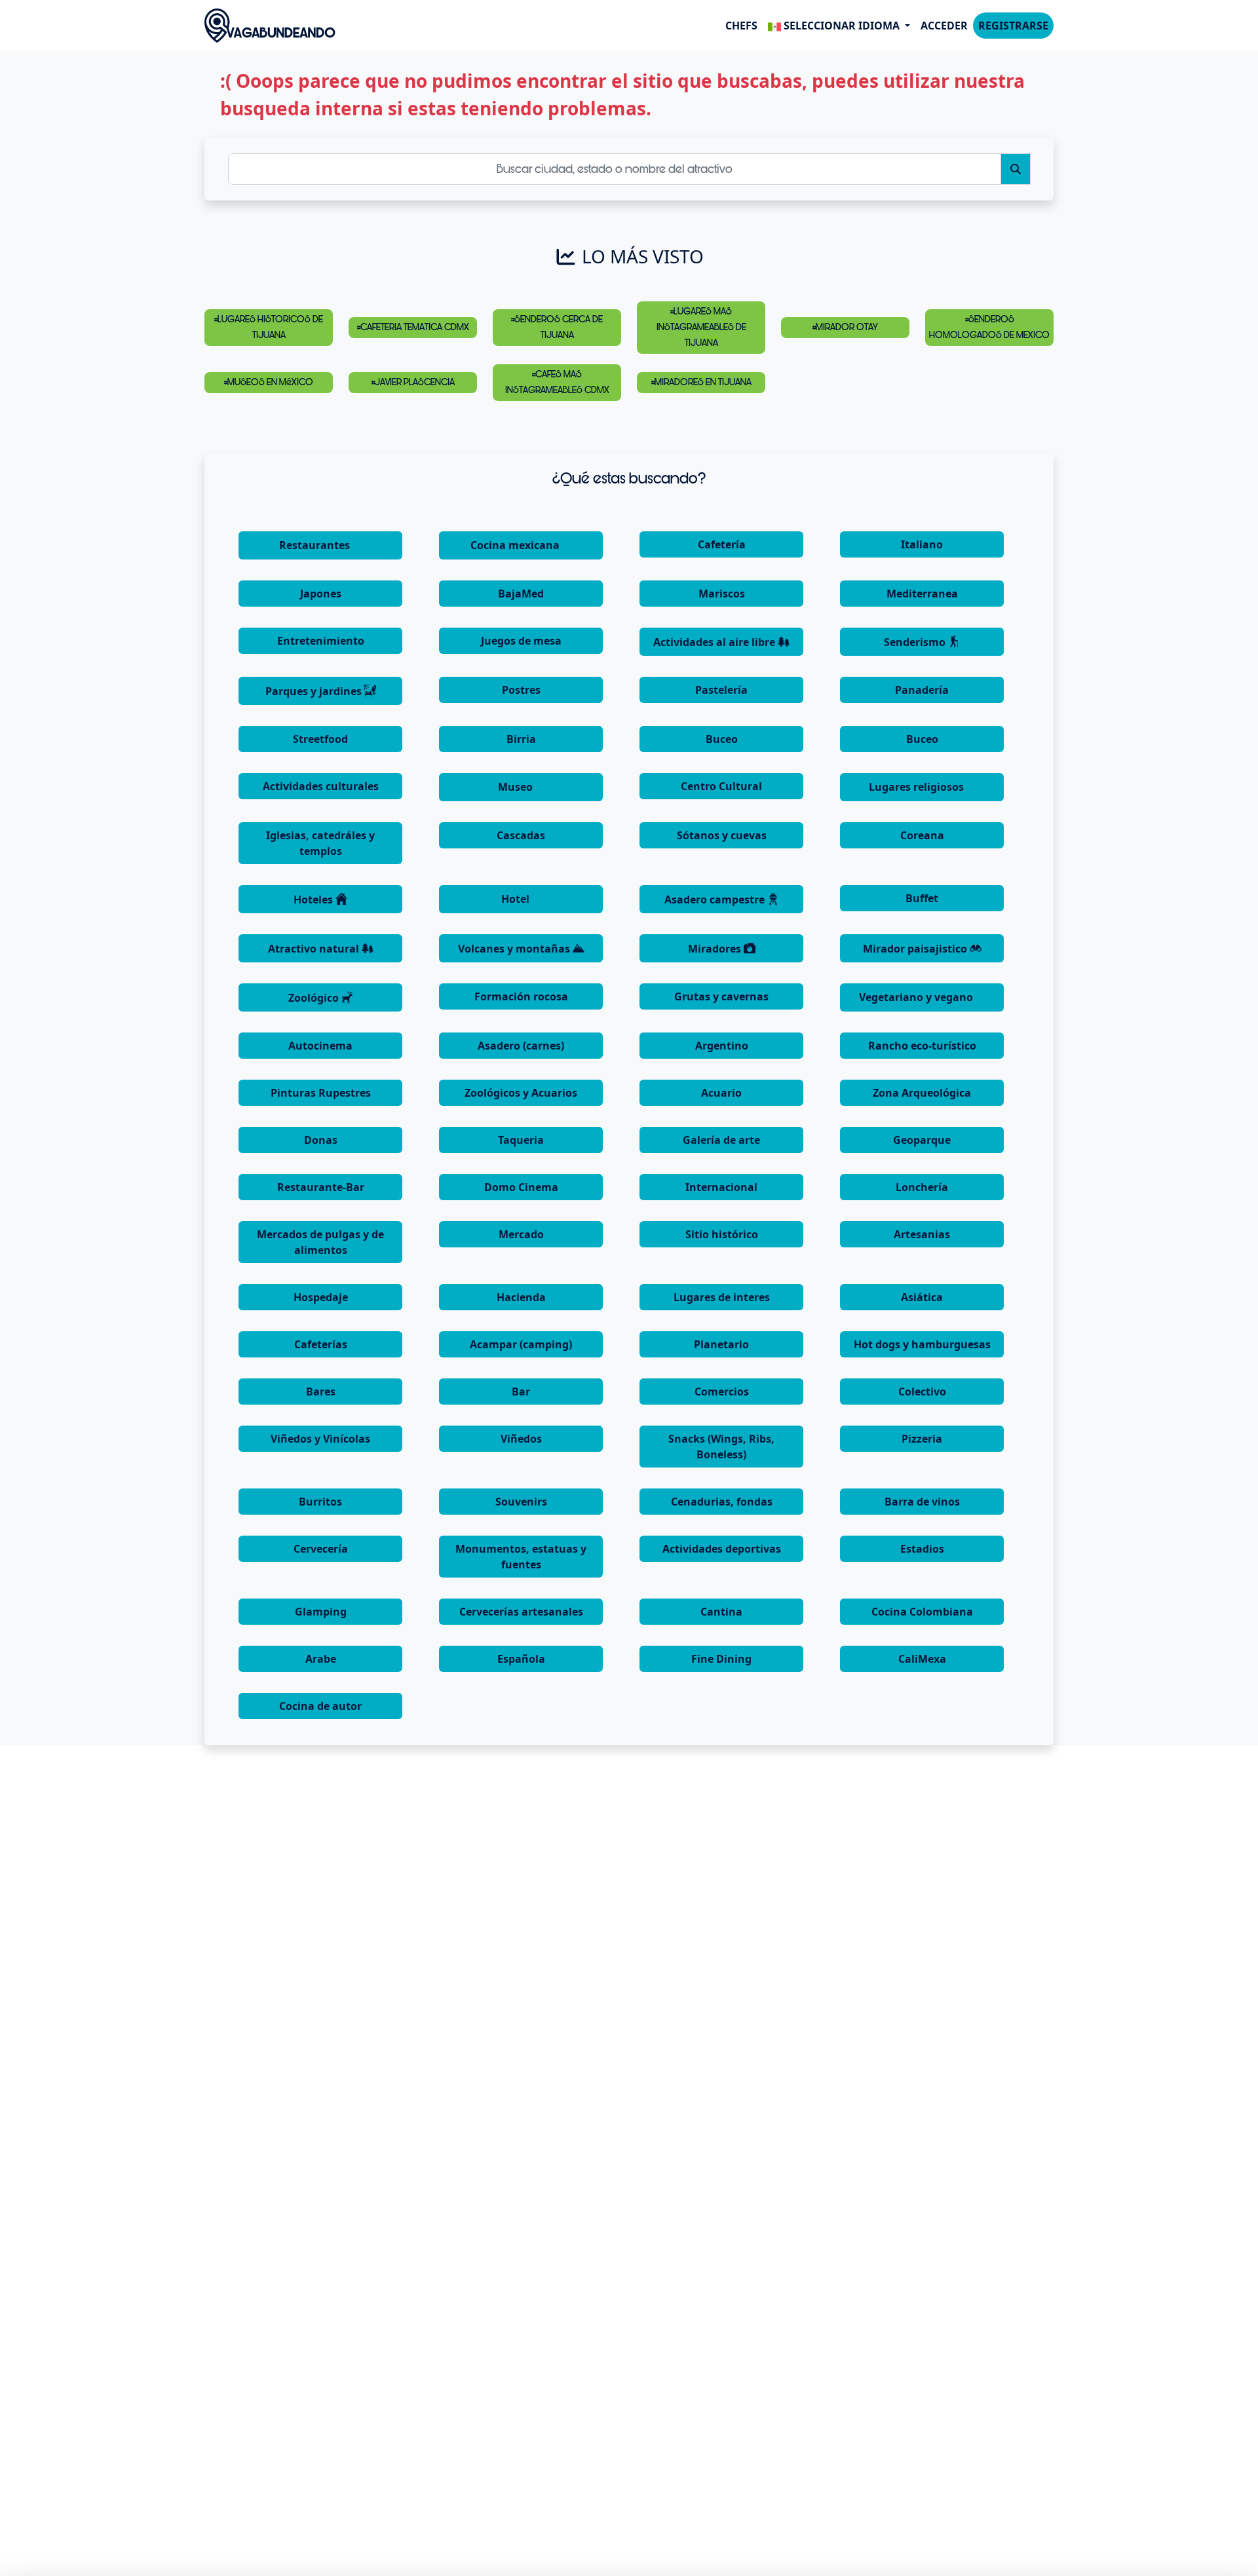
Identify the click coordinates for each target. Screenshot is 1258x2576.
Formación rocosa (521, 996)
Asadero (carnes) (521, 1046)
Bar (521, 1392)
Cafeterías (321, 1344)
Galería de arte (721, 1140)
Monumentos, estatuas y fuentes (521, 1557)
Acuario (721, 1093)
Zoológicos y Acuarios (521, 1093)
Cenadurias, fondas (722, 1502)
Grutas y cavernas (721, 996)
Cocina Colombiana (922, 1612)
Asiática (922, 1297)
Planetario (721, 1344)
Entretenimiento (321, 641)
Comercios (722, 1392)
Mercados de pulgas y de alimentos (320, 1242)
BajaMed (521, 594)
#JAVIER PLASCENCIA (413, 382)
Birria (521, 739)
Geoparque (922, 1140)
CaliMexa (922, 1659)
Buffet (922, 898)
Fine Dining (721, 1659)
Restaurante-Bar (321, 1187)
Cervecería (321, 1549)
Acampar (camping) (521, 1344)
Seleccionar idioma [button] (842, 26)
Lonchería (922, 1187)
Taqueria (521, 1140)
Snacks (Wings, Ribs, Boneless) (721, 1447)
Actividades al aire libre (715, 642)
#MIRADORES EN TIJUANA (701, 382)
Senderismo (916, 642)
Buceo (722, 739)
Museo (517, 787)
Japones (321, 594)
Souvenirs (521, 1502)
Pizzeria (922, 1439)
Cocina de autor (320, 1706)
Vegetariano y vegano (917, 997)
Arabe (321, 1659)
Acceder (944, 26)
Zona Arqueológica (922, 1093)
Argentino (722, 1046)
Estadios (922, 1549)
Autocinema (320, 1046)
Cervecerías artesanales (521, 1612)
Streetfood (320, 739)
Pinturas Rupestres (321, 1093)
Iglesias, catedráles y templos (320, 843)
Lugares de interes (722, 1297)
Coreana (922, 835)
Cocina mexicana (516, 545)
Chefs (741, 26)
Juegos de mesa (521, 641)
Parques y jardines (315, 691)
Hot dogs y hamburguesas (922, 1344)
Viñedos (521, 1439)
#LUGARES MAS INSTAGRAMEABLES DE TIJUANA (701, 327)
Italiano (922, 544)
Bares (321, 1392)
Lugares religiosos (918, 787)
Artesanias (922, 1234)
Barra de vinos (922, 1502)
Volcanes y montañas (515, 949)
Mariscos (722, 594)
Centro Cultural (721, 786)
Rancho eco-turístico (922, 1046)
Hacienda (521, 1297)
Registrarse (1013, 26)
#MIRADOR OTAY (845, 327)
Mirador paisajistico (916, 949)
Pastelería (721, 690)
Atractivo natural (315, 949)
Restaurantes (316, 545)
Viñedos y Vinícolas (320, 1439)
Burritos (320, 1502)
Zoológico (315, 998)
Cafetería (722, 544)
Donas (321, 1140)
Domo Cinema (521, 1187)
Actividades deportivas (722, 1549)
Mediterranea (922, 594)
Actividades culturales (321, 786)
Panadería (922, 690)
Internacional (721, 1187)
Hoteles (314, 900)
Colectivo (922, 1392)
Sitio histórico (722, 1234)
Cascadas (521, 835)
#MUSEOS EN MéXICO (269, 382)
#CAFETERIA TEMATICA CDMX (413, 327)
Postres (521, 690)
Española (521, 1659)
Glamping (321, 1612)
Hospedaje (321, 1297)
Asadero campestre (716, 900)
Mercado (521, 1234)
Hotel (517, 899)
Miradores (716, 949)
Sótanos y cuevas (722, 835)
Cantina (721, 1612)
